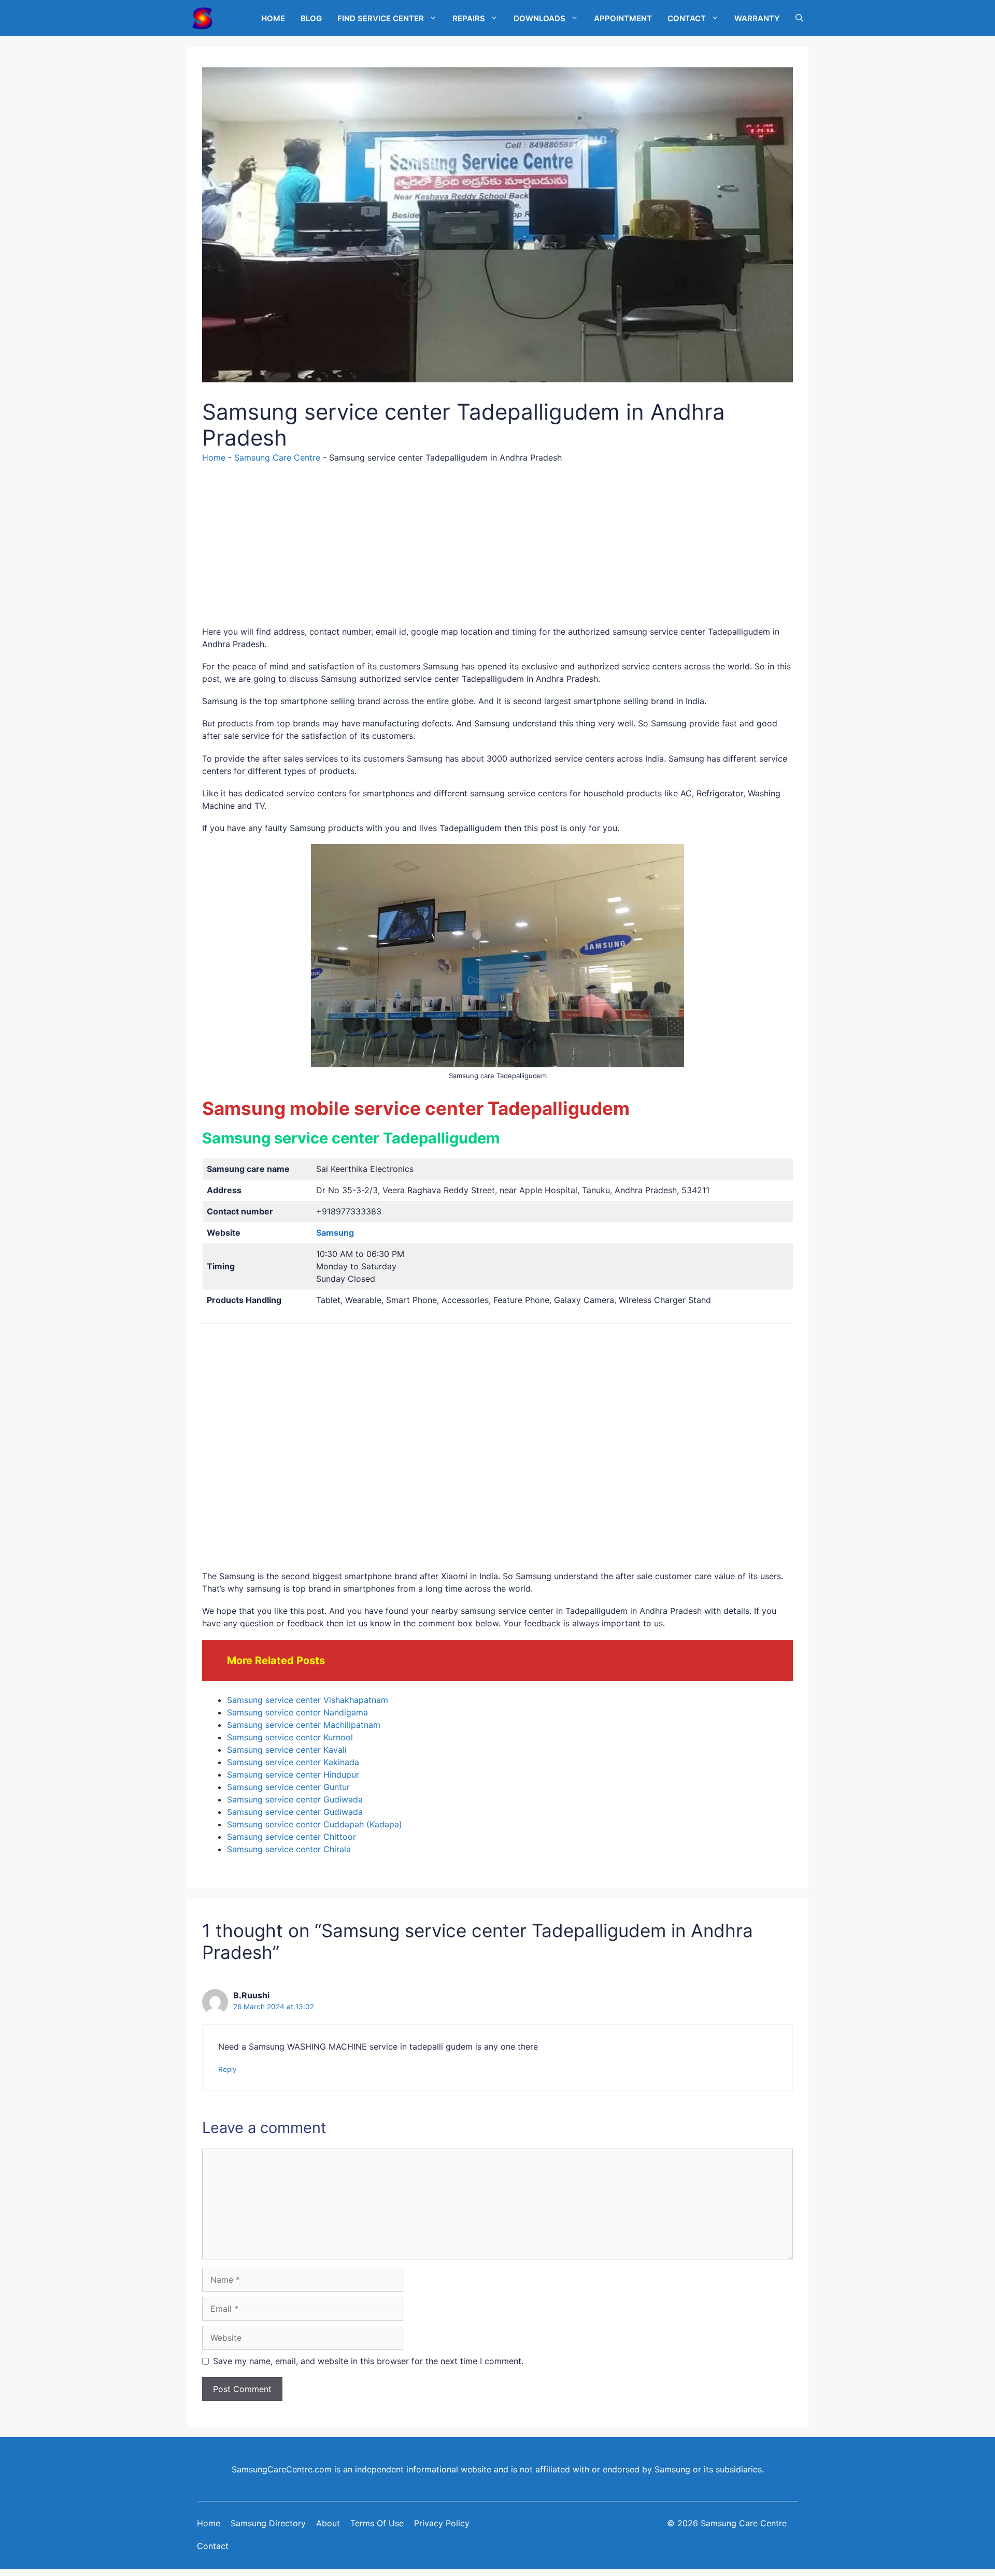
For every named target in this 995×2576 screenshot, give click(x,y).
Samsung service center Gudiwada (295, 1799)
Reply (228, 2069)
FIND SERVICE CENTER (381, 18)
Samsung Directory (268, 2523)
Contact (213, 2546)
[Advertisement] (497, 553)
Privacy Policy (442, 2523)
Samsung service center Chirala (289, 1849)
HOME (273, 18)
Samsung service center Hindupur (293, 1774)
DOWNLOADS (539, 18)
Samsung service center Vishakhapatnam (308, 1700)
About (328, 2523)
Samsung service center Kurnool (290, 1737)
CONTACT (687, 18)
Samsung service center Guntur (288, 1787)
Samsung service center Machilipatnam (304, 1725)
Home (214, 457)
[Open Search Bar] (799, 18)
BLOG (311, 18)
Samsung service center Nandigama (297, 1712)
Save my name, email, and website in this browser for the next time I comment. (368, 2361)
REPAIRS (469, 18)
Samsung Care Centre (277, 457)
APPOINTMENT (623, 18)
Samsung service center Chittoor (292, 1837)
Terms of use (377, 2523)
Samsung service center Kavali (287, 1750)
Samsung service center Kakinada (293, 1762)
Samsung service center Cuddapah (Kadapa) (315, 1824)
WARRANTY (757, 18)
